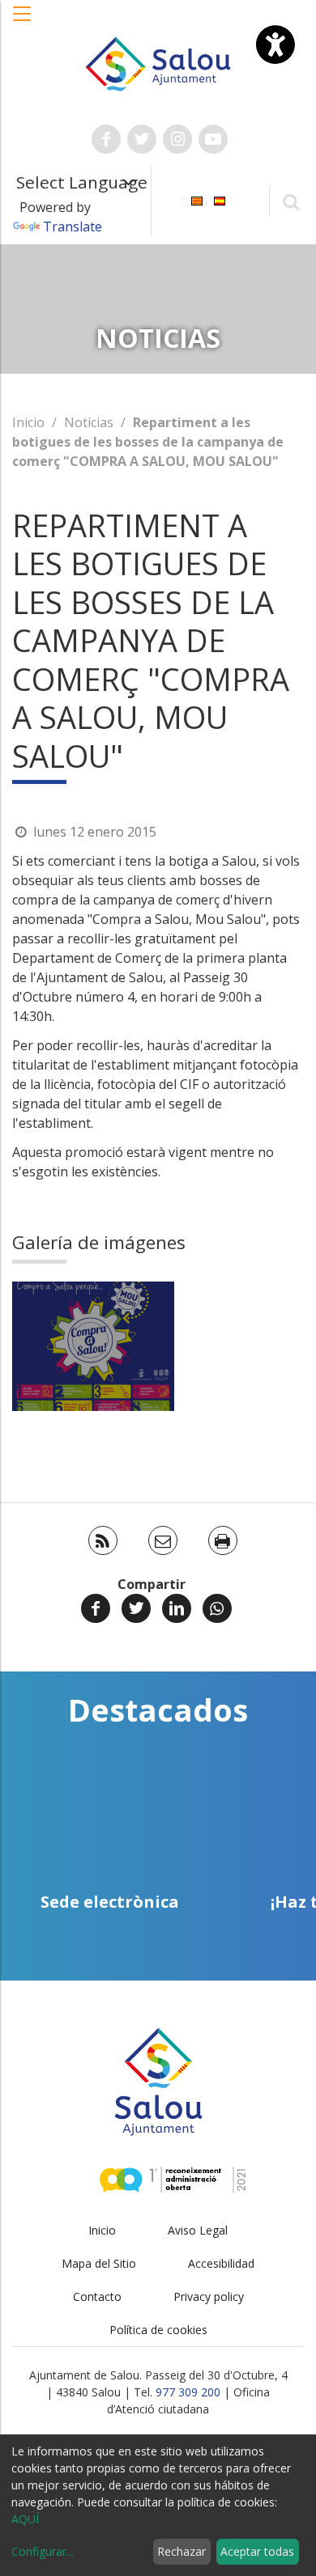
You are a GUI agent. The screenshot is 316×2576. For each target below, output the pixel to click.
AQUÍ (25, 2519)
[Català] (197, 200)
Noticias (89, 422)
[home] (158, 62)
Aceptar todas (257, 2551)
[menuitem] (197, 200)
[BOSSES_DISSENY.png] (93, 1346)
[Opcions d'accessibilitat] (275, 44)
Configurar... (43, 2551)
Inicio (28, 422)
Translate (73, 227)
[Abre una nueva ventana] (106, 139)
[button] (23, 22)
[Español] (220, 200)
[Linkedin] (177, 1608)
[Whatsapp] (217, 1608)
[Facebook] (96, 1608)
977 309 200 (188, 2392)
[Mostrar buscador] (290, 201)
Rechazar (181, 2551)
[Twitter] (136, 1608)
